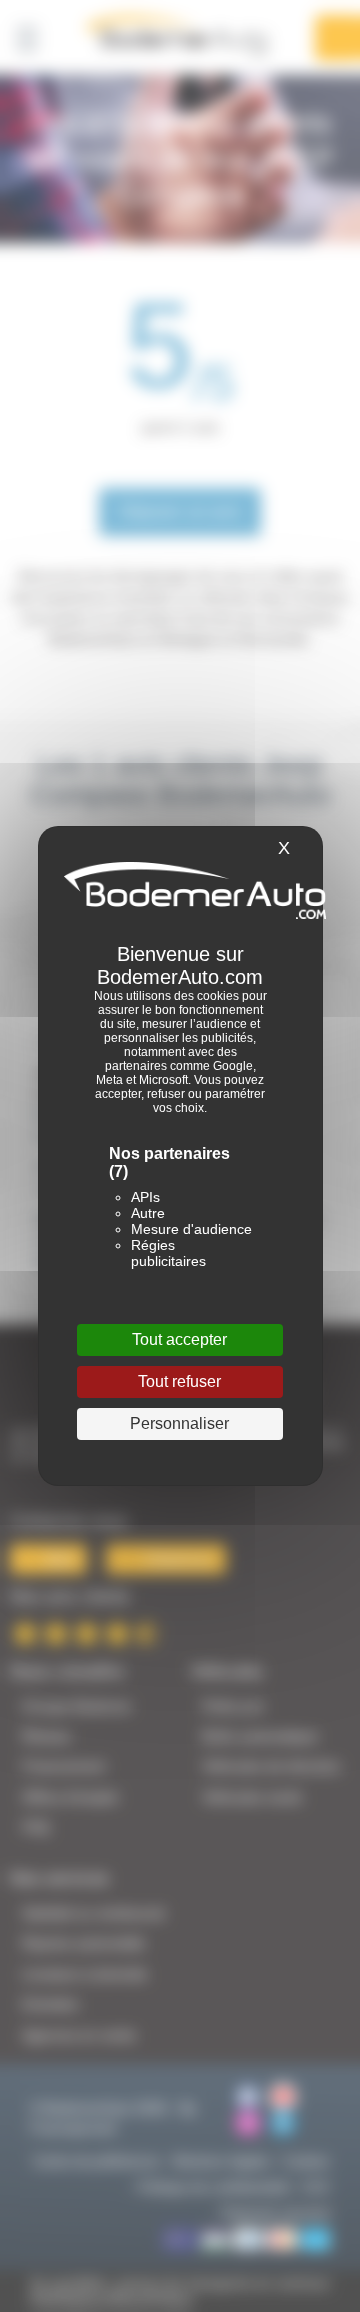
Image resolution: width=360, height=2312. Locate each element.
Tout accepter (179, 1339)
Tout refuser (179, 1381)
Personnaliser (179, 1423)
